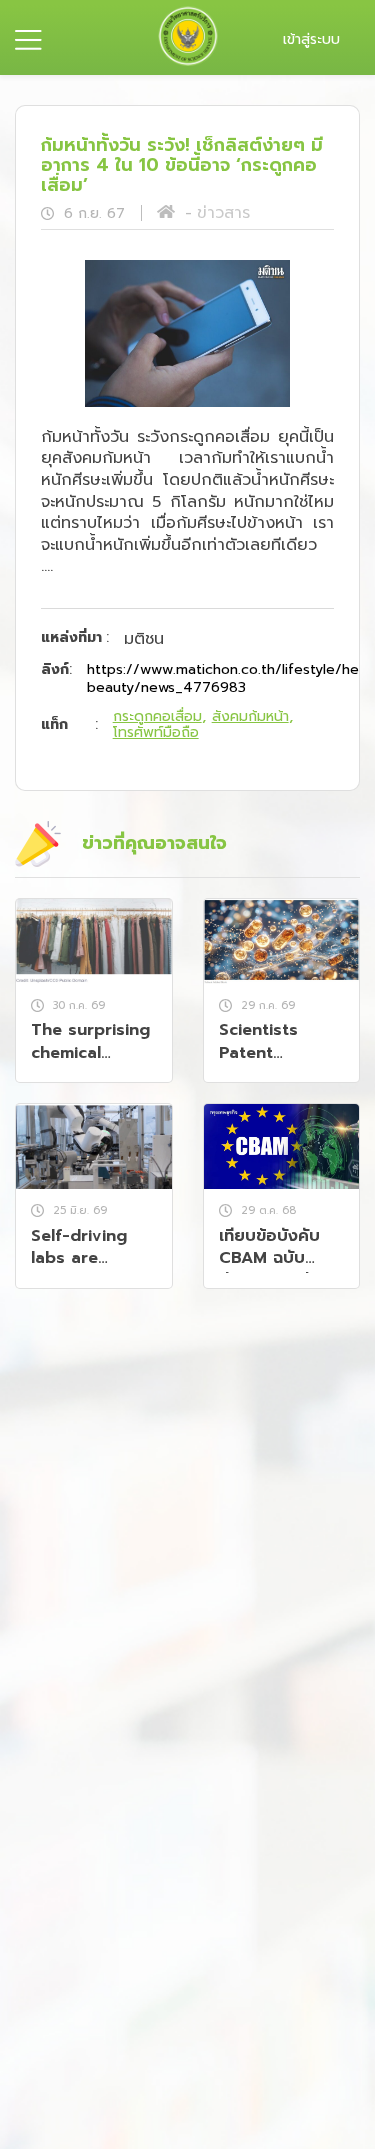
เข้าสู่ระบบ (311, 39)
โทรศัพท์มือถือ (156, 732)
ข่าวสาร (223, 213)
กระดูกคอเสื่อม (157, 716)
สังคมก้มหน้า (250, 716)
